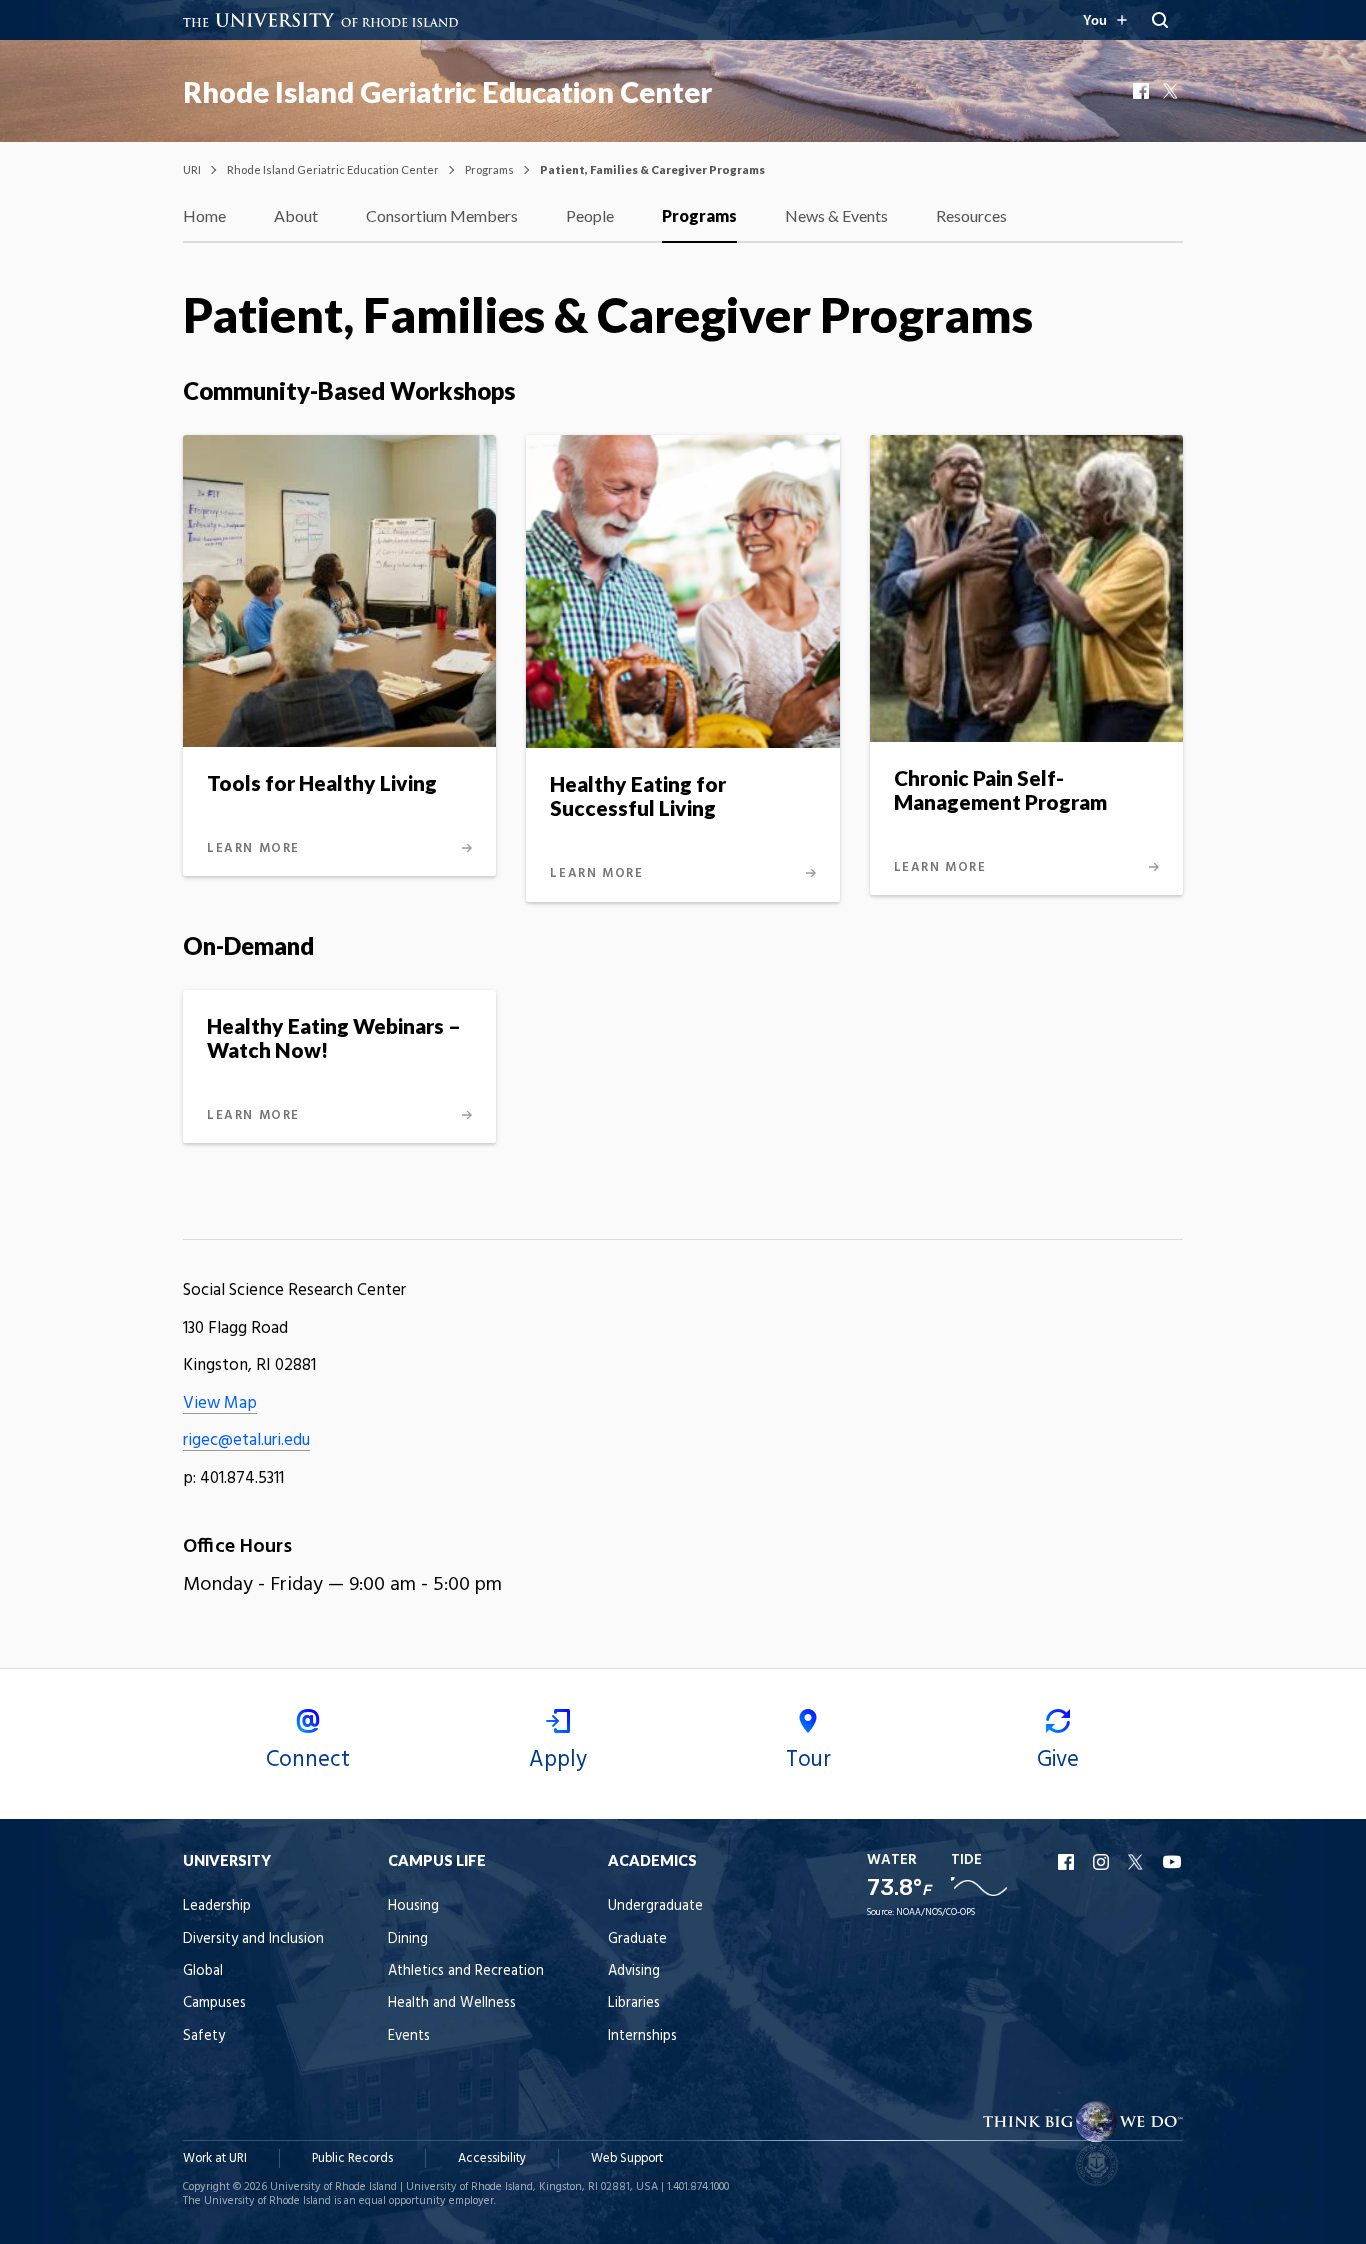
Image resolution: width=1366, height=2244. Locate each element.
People (590, 215)
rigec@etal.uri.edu (246, 1440)
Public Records (352, 2158)
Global (203, 1971)
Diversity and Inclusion (253, 1939)
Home (204, 215)
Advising (634, 1971)
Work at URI (215, 2158)
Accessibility (492, 2158)
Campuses (214, 2003)
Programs (489, 169)
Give (1058, 1760)
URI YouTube (1173, 1862)
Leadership (217, 1906)
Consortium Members (442, 215)
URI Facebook (1068, 1862)
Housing (413, 1906)
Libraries (634, 2003)
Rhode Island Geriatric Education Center (447, 92)
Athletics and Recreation (466, 1971)
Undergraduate (655, 1906)
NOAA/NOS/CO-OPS (935, 1912)
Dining (408, 1939)
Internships (642, 2036)
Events (409, 2036)
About (296, 215)
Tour (808, 1760)
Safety (204, 2036)
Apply (558, 1760)
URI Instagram (1103, 1862)
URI (192, 169)
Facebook (1143, 91)
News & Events (836, 215)
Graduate (637, 1939)
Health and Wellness (452, 2003)
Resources (971, 215)
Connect (308, 1760)
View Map (220, 1403)
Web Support (627, 2158)
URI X (1138, 1862)
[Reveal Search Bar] (1160, 20)
